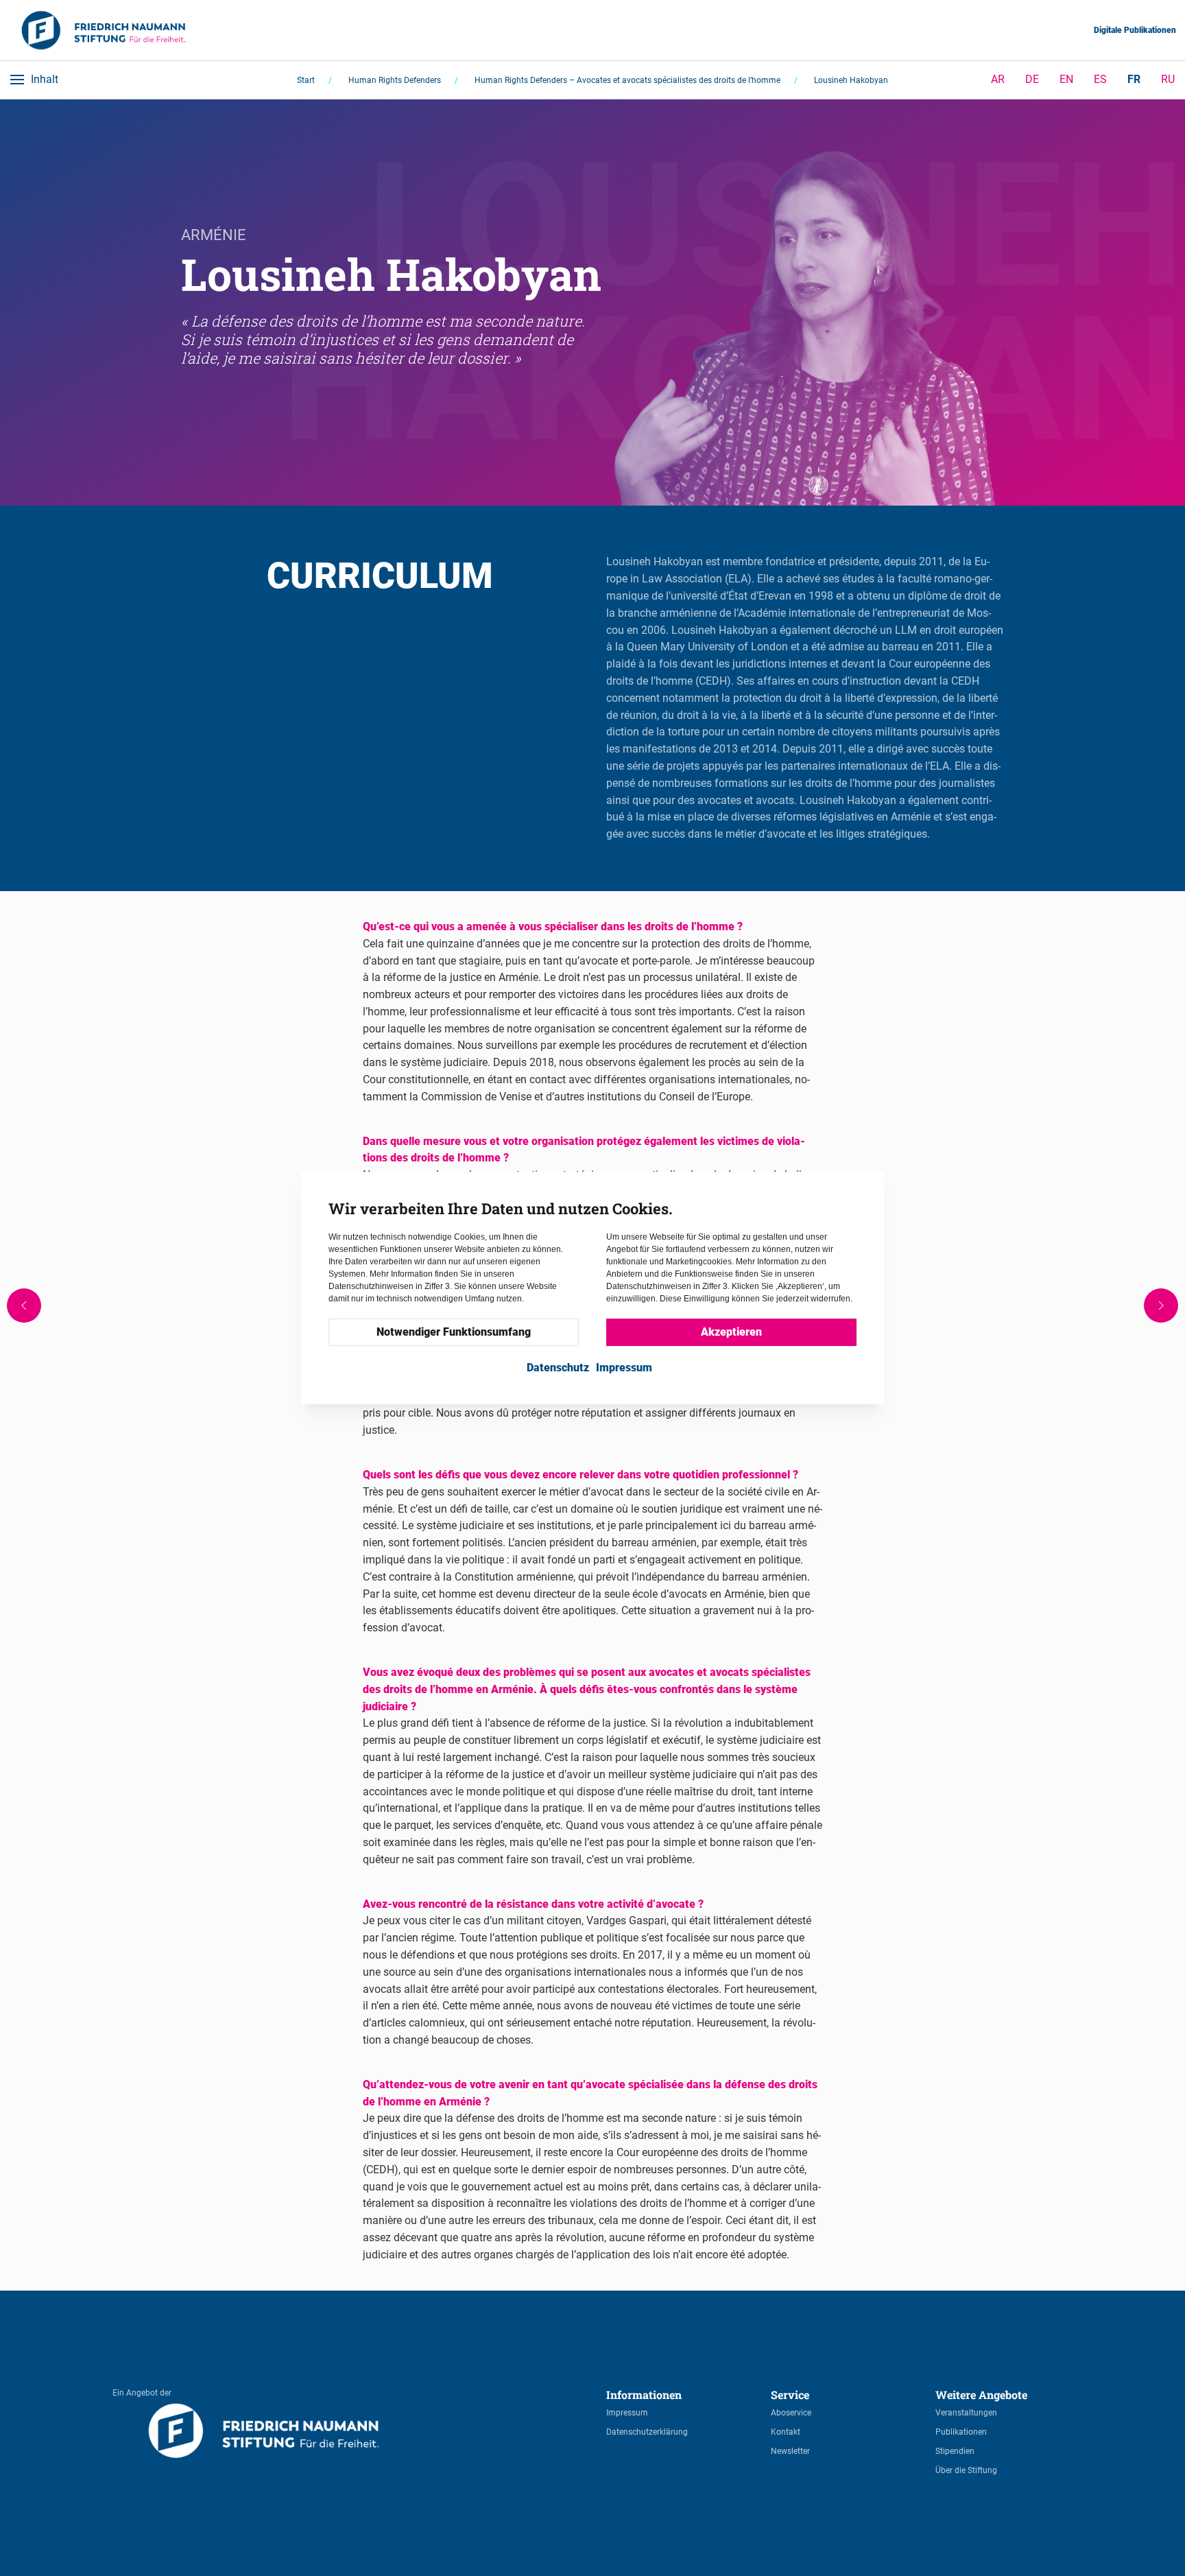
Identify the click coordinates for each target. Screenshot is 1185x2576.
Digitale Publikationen (1135, 30)
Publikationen (961, 2432)
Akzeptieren (731, 1333)
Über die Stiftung (966, 2470)
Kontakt (786, 2432)
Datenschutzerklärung (647, 2432)
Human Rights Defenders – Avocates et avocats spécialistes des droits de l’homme (627, 80)
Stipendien (955, 2451)
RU (1168, 79)
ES (1100, 79)
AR (998, 79)
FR (1134, 79)
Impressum (627, 2413)
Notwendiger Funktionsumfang (454, 1333)
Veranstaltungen (966, 2413)
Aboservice (791, 2413)
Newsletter (790, 2451)
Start (306, 80)
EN (1066, 79)
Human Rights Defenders (395, 80)
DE (1032, 79)
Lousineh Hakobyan (851, 80)
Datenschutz (558, 1368)
